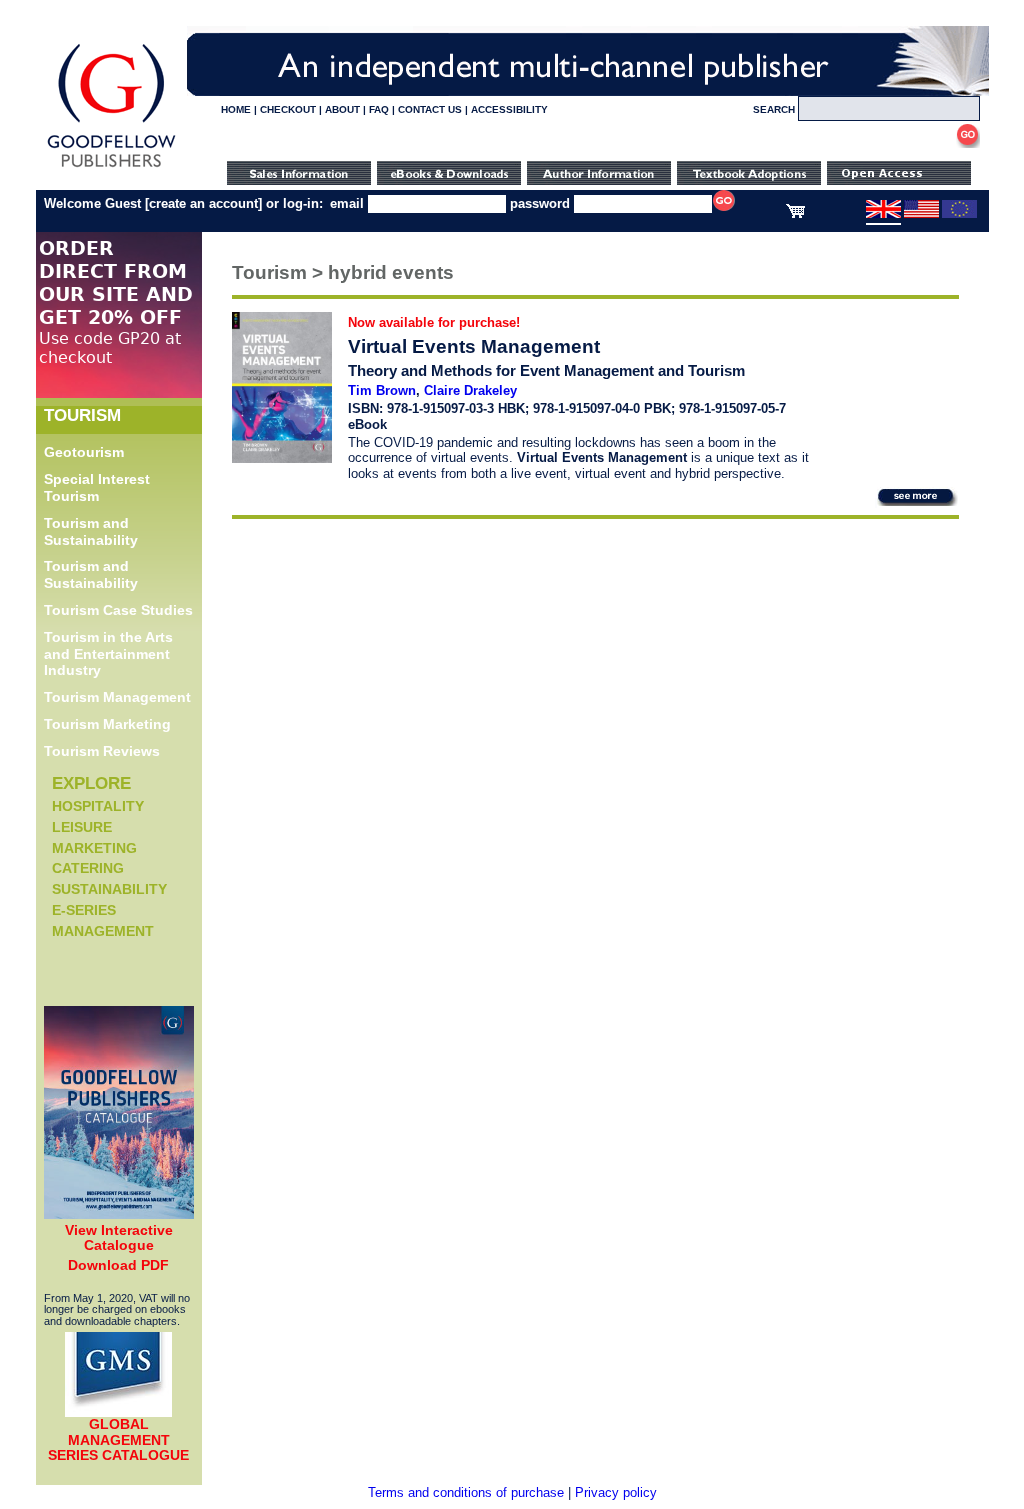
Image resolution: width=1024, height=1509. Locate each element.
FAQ (379, 109)
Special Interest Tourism (97, 487)
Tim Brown (382, 390)
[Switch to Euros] (959, 214)
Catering (88, 868)
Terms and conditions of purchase (466, 1492)
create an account (203, 203)
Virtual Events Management (474, 346)
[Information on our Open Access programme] (899, 180)
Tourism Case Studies (118, 610)
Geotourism (84, 452)
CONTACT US (430, 109)
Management (103, 931)
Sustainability (109, 889)
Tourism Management (117, 697)
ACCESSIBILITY (509, 109)
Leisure (82, 827)
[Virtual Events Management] (282, 458)
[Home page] (111, 167)
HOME (236, 109)
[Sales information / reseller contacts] (299, 180)
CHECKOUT (288, 109)
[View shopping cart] (795, 214)
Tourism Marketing (107, 724)
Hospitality (98, 806)
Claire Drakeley (470, 390)
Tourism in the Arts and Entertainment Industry (108, 654)
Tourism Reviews (102, 751)
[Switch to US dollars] (921, 214)
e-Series (84, 910)
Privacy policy (616, 1492)
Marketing (94, 848)
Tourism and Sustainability (91, 531)
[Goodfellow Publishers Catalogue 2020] (119, 1214)
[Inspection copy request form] (749, 180)
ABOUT (342, 109)
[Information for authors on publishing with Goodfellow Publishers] (599, 180)
